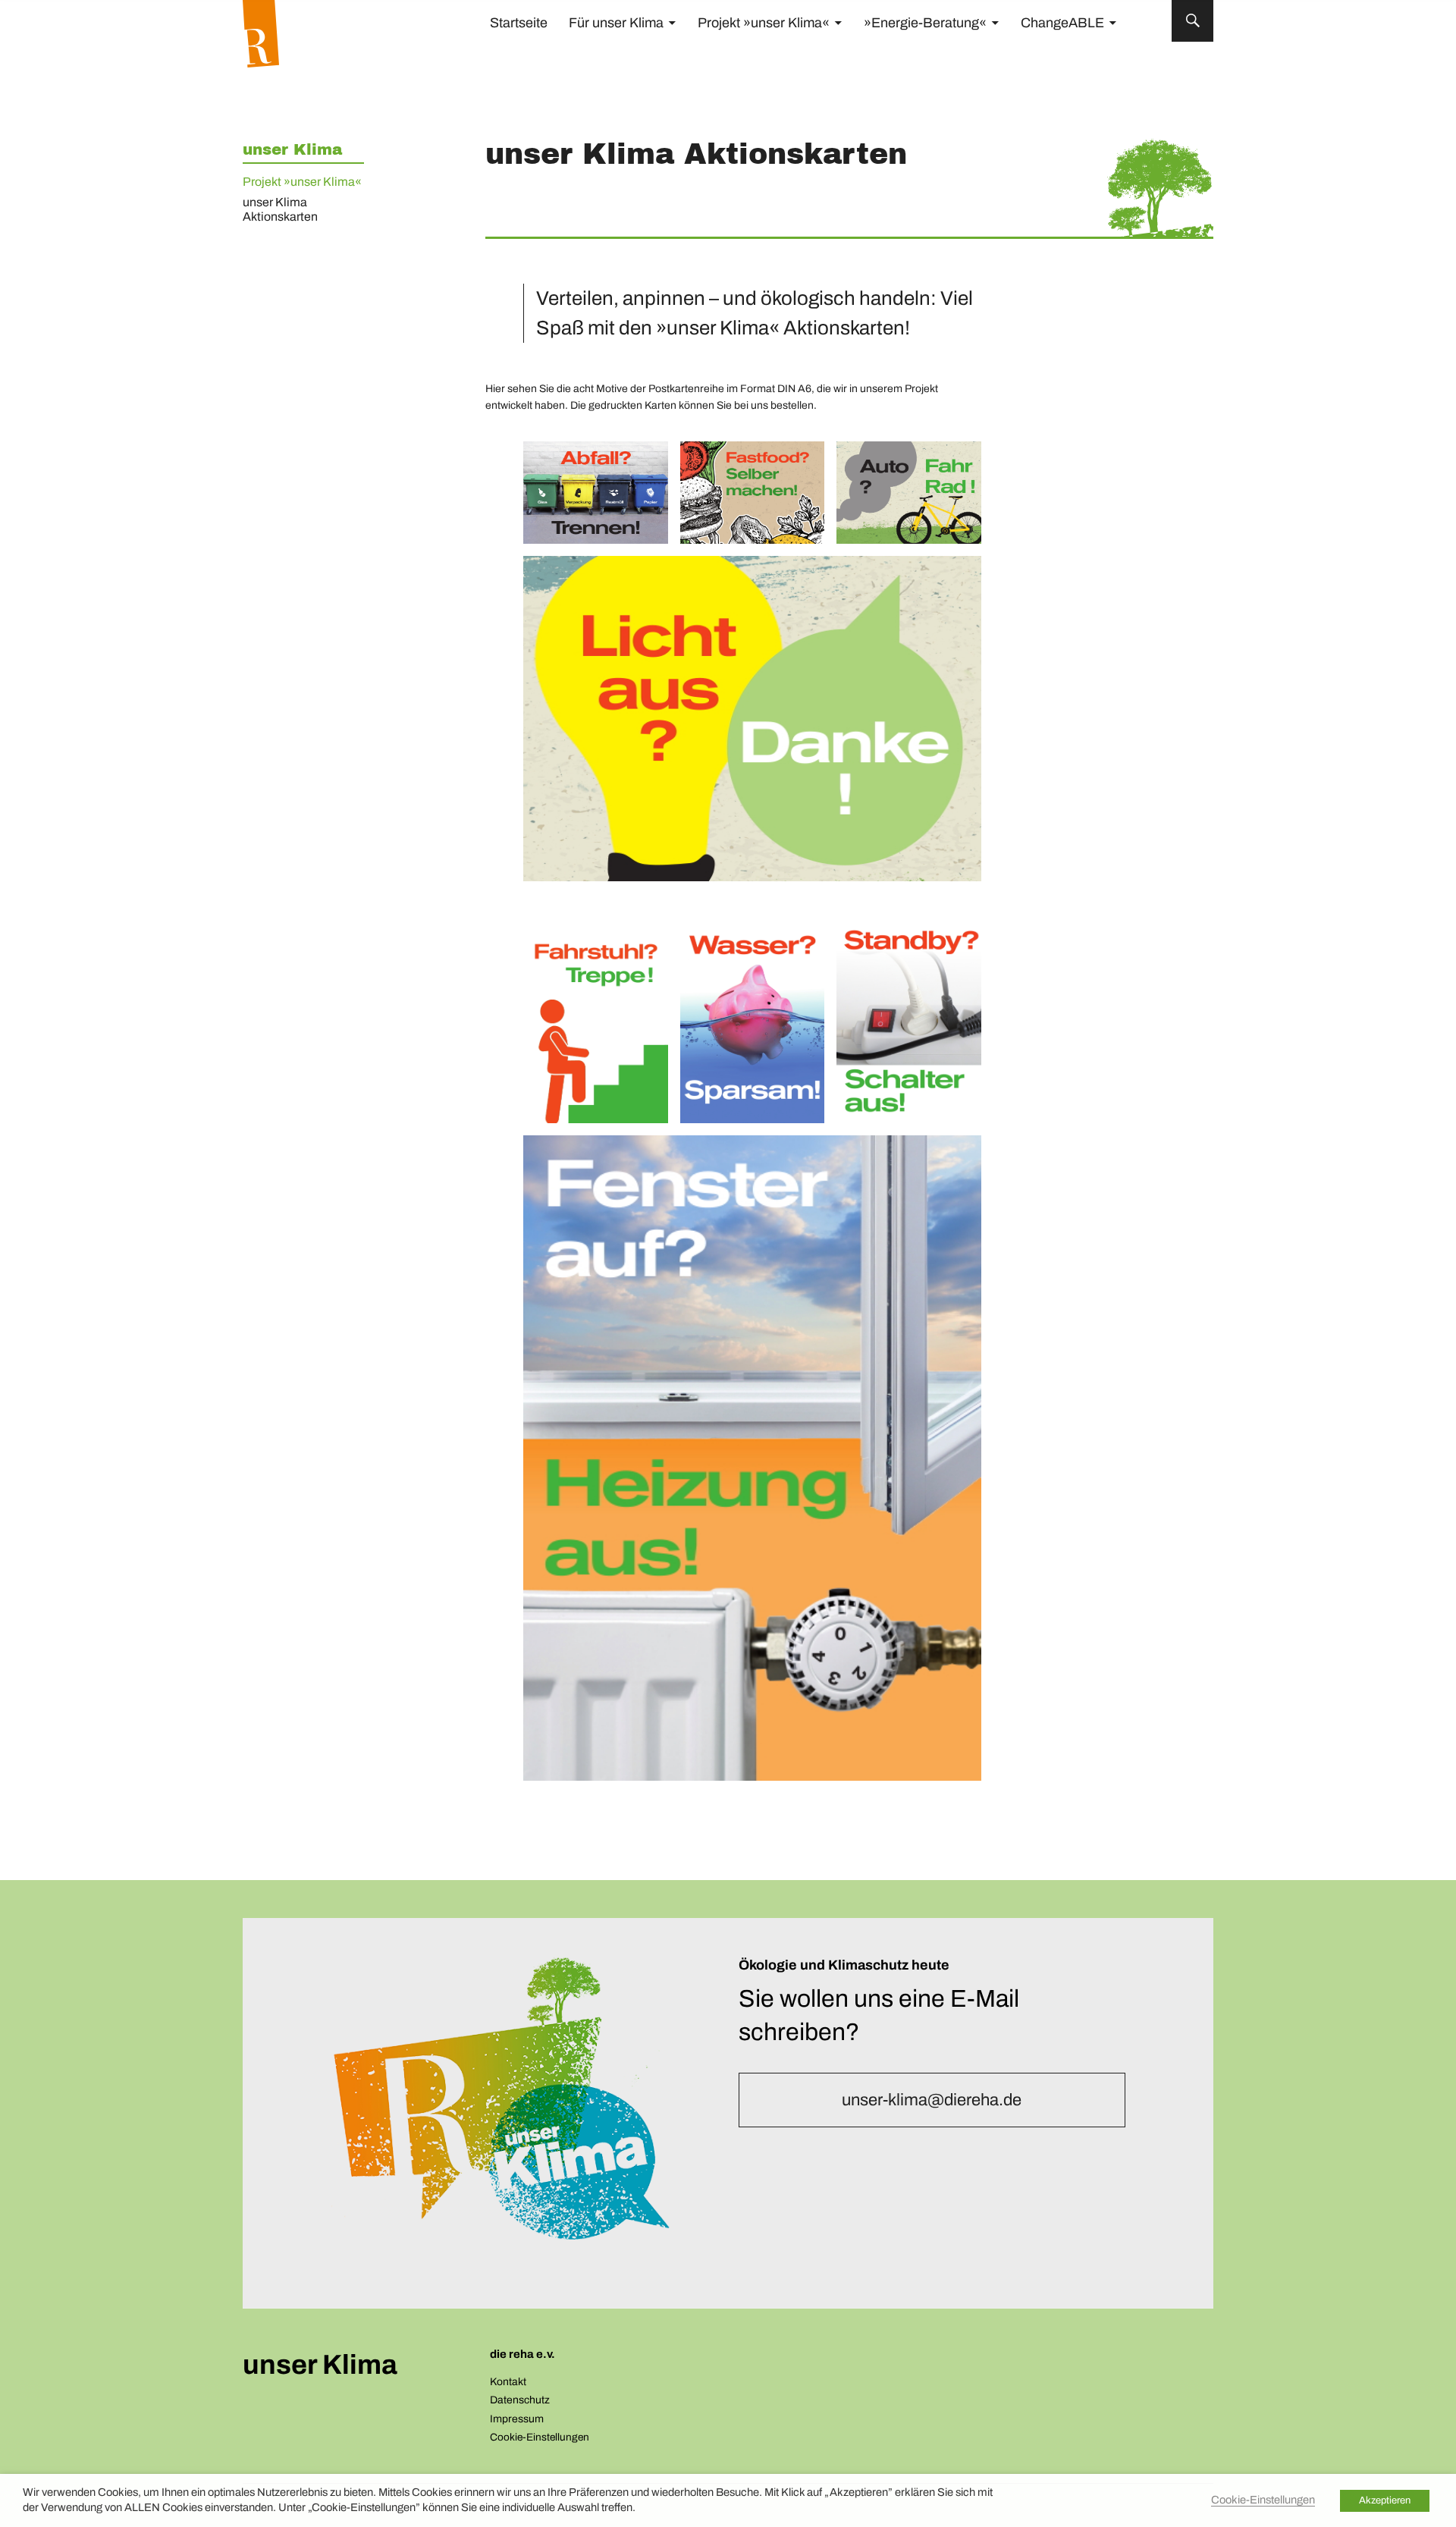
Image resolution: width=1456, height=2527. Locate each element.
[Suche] (1192, 21)
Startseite (519, 23)
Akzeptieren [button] (1385, 2500)
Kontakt (508, 2382)
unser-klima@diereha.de (932, 2100)
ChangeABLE (1062, 23)
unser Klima (292, 149)
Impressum (517, 2419)
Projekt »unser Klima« (764, 23)
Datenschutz (520, 2400)
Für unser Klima (616, 23)
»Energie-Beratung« (925, 23)
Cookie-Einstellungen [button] (540, 2437)
